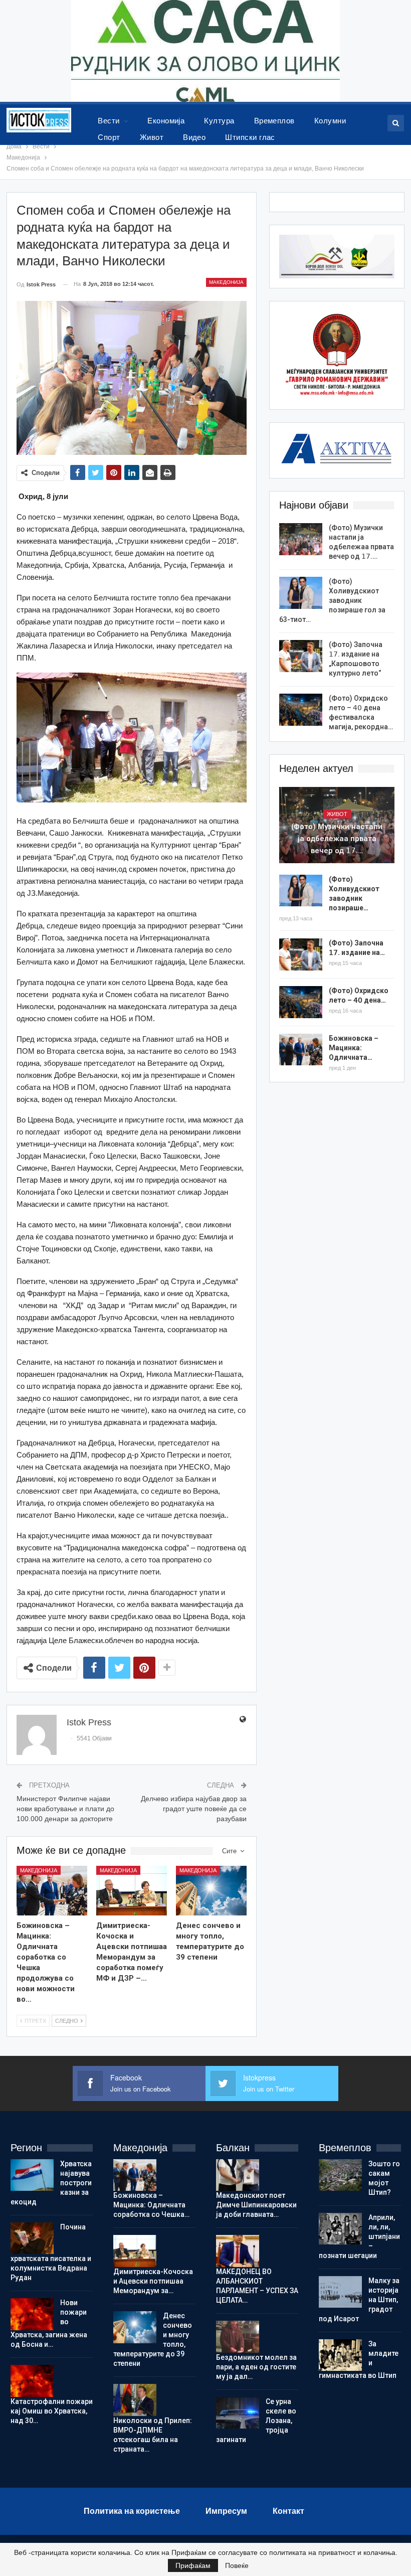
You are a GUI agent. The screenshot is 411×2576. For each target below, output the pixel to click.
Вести (109, 121)
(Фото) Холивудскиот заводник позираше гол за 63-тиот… (332, 600)
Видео (194, 137)
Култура (219, 121)
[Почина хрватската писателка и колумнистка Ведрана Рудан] (32, 2238)
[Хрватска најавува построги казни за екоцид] (32, 2175)
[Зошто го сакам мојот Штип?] (340, 2175)
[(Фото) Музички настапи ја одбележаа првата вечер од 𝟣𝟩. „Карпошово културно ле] (301, 539)
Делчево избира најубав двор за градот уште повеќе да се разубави (194, 1808)
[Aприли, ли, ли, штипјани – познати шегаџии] (340, 2229)
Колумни (330, 121)
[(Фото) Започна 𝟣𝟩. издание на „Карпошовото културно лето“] (301, 656)
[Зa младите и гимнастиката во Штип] (340, 2355)
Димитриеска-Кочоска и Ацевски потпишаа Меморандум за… (153, 2281)
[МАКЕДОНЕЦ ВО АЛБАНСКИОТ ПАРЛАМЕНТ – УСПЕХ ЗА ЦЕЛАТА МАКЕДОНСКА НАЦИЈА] (238, 2251)
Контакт (288, 2511)
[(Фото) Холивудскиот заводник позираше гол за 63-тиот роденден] (301, 593)
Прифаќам (193, 2565)
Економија (166, 121)
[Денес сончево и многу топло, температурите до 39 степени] (211, 1891)
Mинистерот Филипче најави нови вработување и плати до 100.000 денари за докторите (65, 1808)
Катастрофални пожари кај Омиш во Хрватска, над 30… (52, 2411)
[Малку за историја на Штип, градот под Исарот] (340, 2292)
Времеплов (274, 121)
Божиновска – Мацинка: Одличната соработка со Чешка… (151, 2205)
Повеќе (237, 2565)
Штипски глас (250, 137)
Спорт (109, 137)
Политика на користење (132, 2511)
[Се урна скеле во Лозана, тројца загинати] (238, 2413)
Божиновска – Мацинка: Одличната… (354, 1048)
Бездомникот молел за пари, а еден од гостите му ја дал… (256, 2367)
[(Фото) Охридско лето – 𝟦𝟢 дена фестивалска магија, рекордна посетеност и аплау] (301, 710)
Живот (152, 137)
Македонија (226, 282)
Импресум (226, 2511)
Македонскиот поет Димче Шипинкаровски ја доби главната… (256, 2205)
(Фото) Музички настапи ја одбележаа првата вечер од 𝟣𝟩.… (337, 839)
